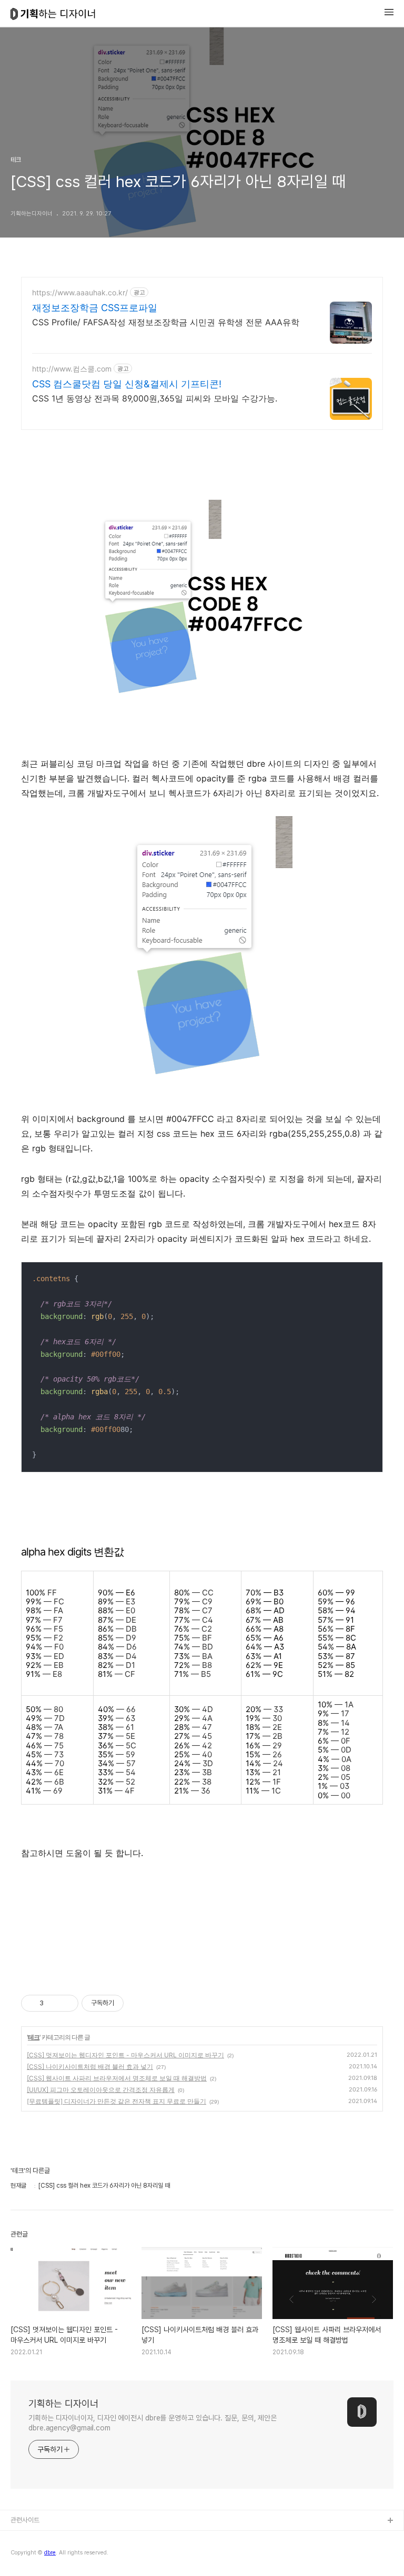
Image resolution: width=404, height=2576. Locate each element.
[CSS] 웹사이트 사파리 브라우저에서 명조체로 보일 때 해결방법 (117, 2078)
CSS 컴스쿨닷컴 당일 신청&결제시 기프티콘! (127, 384)
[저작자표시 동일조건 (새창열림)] (133, 2003)
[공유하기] (53, 2003)
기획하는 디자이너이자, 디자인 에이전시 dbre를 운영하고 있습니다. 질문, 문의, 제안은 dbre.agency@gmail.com (153, 2423)
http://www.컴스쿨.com (72, 369)
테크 (34, 2037)
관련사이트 (25, 2520)
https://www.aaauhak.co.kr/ (80, 292)
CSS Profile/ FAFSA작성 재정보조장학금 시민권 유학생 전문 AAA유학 (166, 322)
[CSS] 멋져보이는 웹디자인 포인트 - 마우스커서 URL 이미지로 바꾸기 (125, 2055)
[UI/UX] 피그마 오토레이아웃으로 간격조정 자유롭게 (101, 2090)
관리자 (20, 2555)
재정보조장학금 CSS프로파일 (95, 308)
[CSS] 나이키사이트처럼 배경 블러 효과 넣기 (90, 2067)
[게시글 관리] (67, 2003)
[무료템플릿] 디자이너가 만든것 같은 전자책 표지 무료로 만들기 (117, 2101)
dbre (19, 2538)
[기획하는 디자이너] (53, 15)
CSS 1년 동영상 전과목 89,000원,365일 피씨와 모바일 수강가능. (155, 398)
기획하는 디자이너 (63, 2403)
